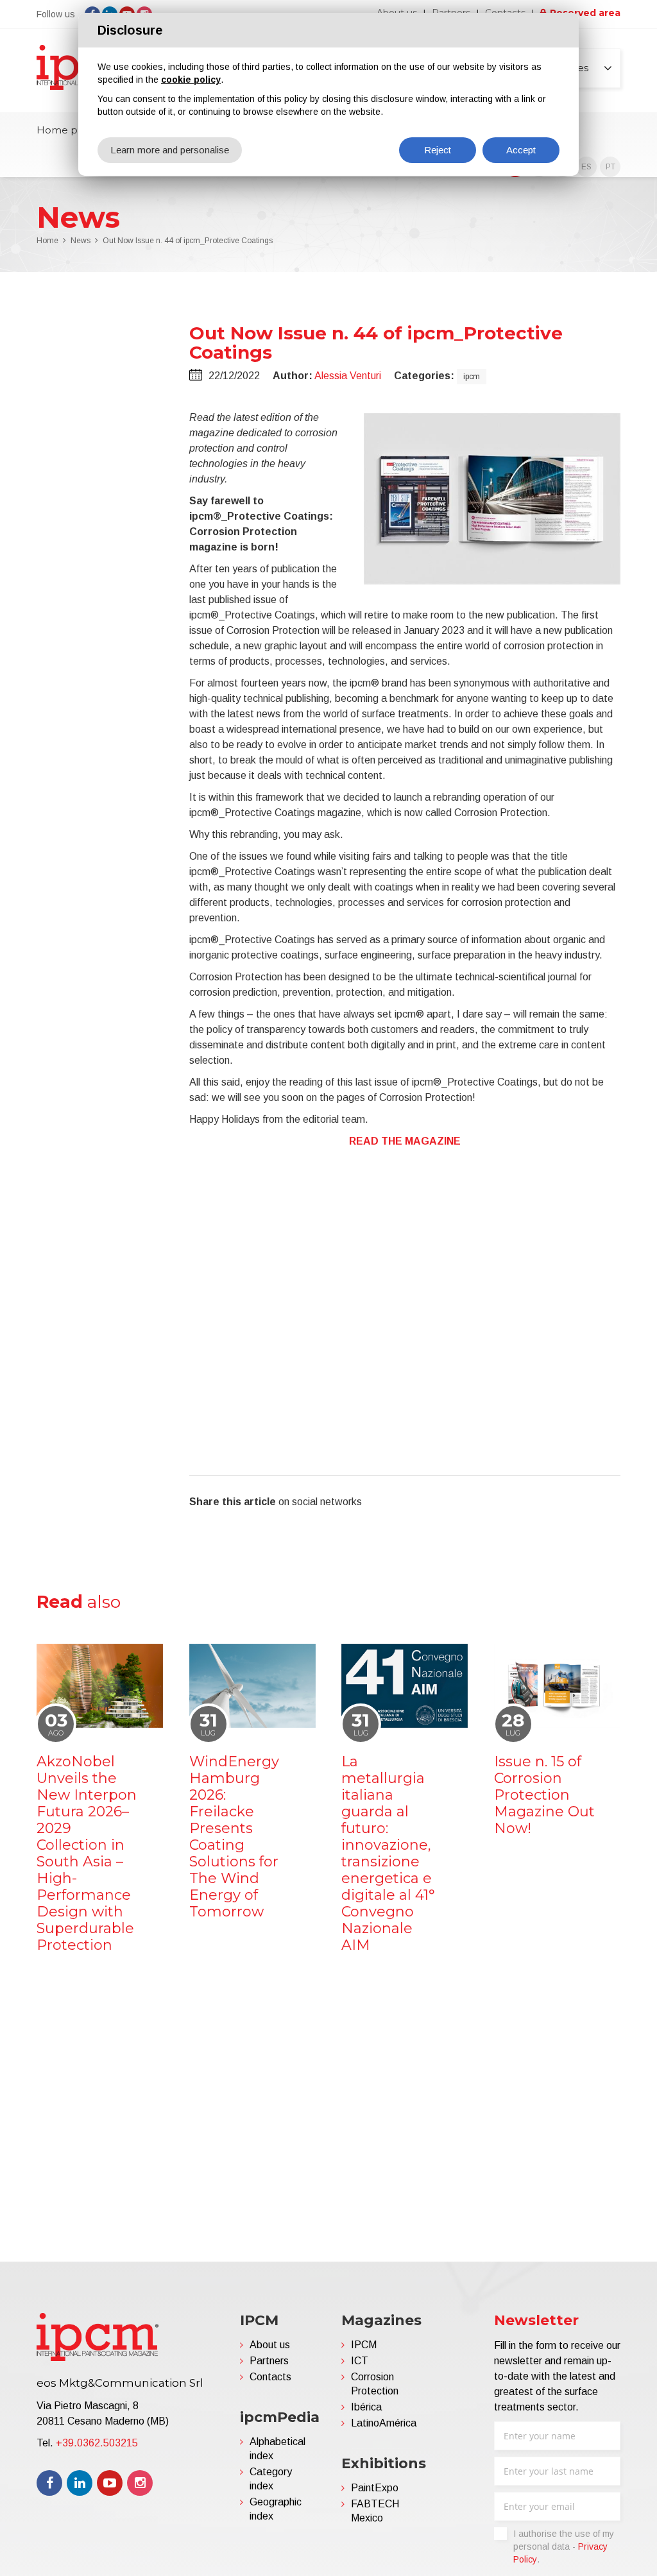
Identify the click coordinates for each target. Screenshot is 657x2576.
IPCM (364, 2345)
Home (47, 241)
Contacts (270, 2377)
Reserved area (585, 13)
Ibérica (366, 2407)
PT (610, 167)
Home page (66, 130)
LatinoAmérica (384, 2423)
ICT (360, 2361)
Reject (438, 150)
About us (270, 2345)
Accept (521, 150)
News (81, 241)
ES (586, 167)
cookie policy (191, 80)
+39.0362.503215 (97, 2443)
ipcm (472, 377)
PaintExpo (375, 2488)
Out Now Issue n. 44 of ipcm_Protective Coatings (188, 241)
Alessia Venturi (348, 376)
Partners (269, 2361)
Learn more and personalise (170, 150)
